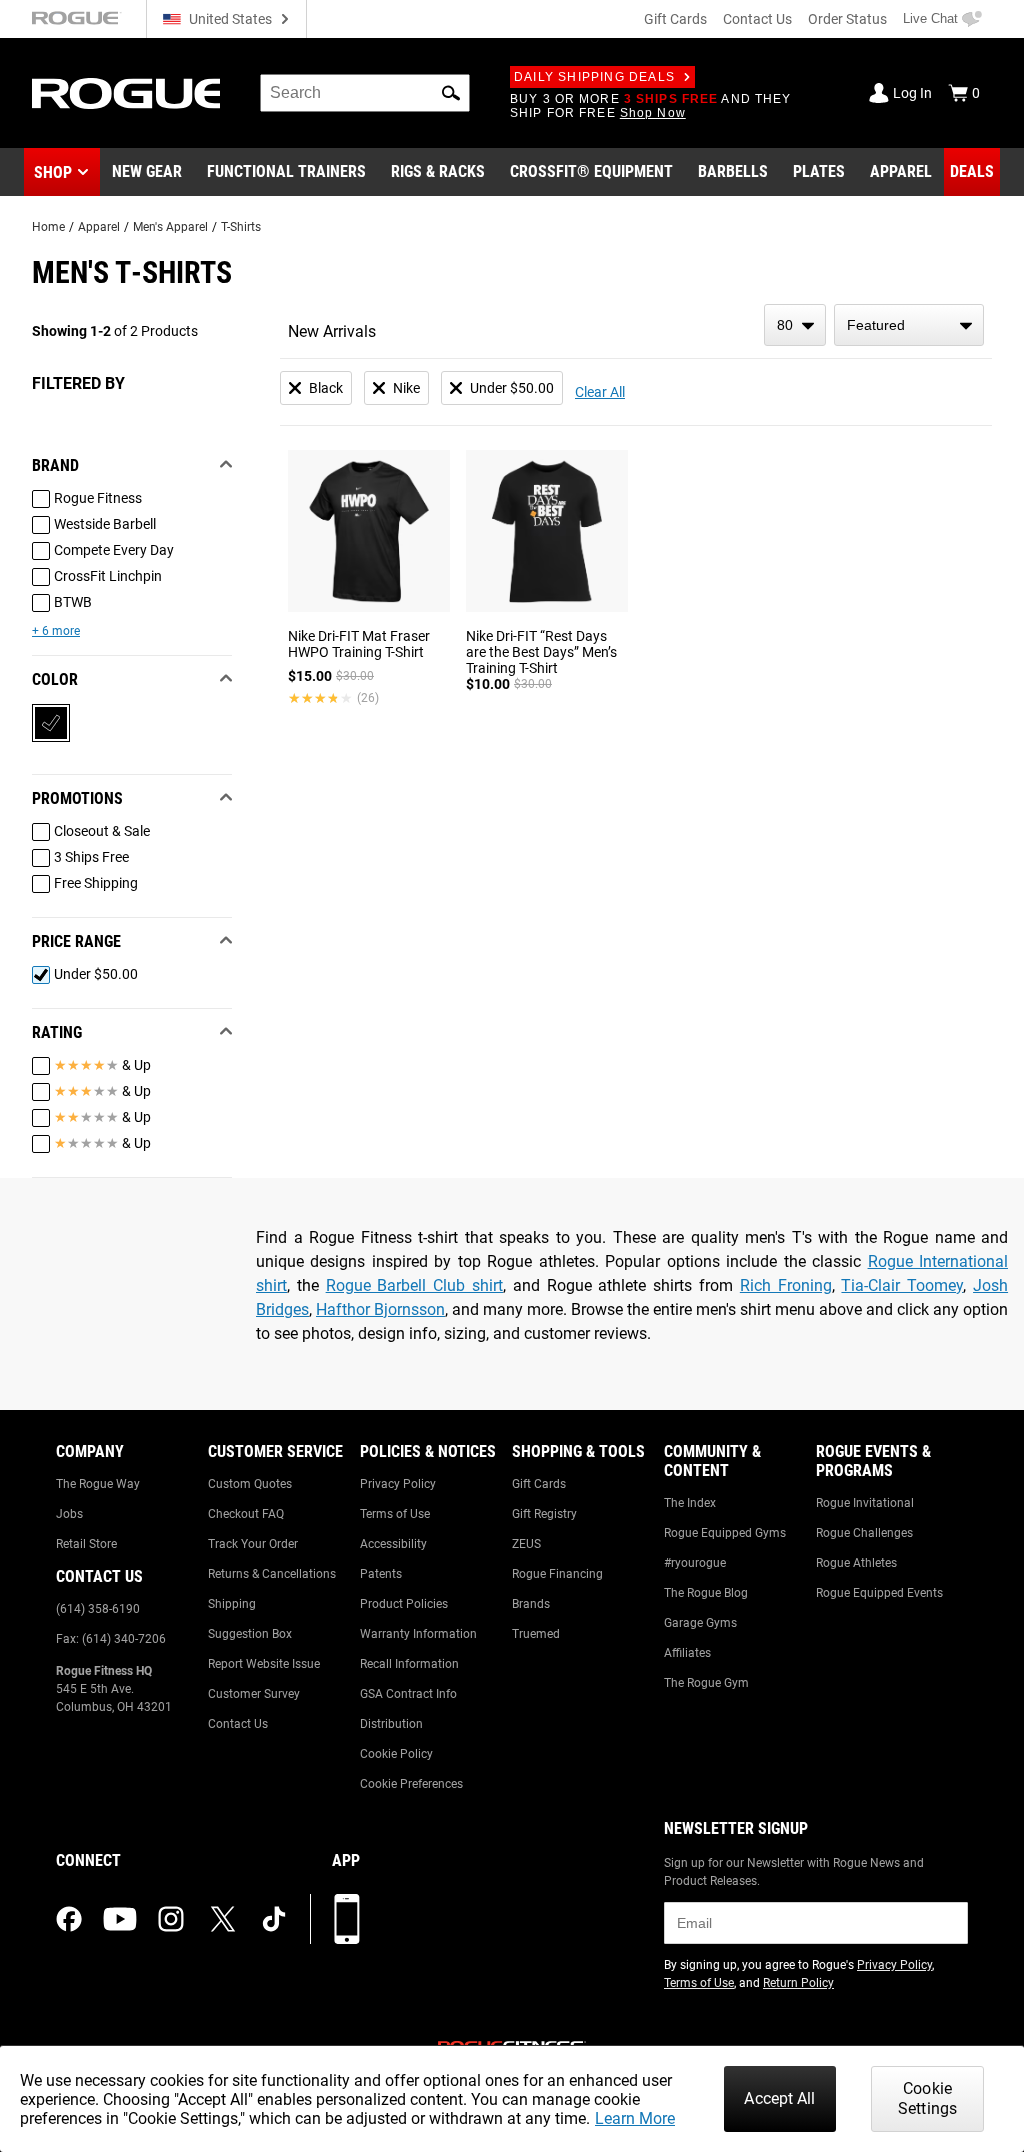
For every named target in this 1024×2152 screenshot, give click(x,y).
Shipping (232, 1604)
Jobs (69, 1514)
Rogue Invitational (865, 1503)
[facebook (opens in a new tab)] (69, 1919)
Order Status (847, 19)
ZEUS (526, 1544)
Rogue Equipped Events (879, 1593)
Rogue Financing (557, 1574)
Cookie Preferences (411, 1784)
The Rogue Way (98, 1484)
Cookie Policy (396, 1754)
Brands (531, 1604)
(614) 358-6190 (98, 1609)
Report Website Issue (264, 1664)
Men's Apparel (170, 227)
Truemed (536, 1634)
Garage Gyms (700, 1623)
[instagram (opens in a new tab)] (171, 1919)
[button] (451, 93)
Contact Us (757, 19)
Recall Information (409, 1664)
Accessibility (393, 1544)
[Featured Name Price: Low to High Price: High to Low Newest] (909, 325)
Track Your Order (253, 1544)
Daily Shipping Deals (594, 77)
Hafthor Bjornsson (380, 1309)
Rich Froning (786, 1285)
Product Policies (404, 1604)
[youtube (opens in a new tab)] (120, 1919)
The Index (690, 1503)
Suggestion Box (250, 1634)
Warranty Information (418, 1634)
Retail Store (86, 1544)
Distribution (391, 1724)
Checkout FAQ (246, 1514)
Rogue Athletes (856, 1563)
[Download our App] (347, 1919)
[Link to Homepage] (126, 93)
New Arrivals (332, 331)
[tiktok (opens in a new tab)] (274, 1919)
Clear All (600, 392)
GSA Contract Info (408, 1694)
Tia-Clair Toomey (902, 1285)
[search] (365, 93)
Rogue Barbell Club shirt (414, 1285)
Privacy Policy (398, 1484)
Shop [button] (53, 172)
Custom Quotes (250, 1484)
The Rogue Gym (706, 1683)
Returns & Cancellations (272, 1574)
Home (48, 227)
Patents (381, 1574)
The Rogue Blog (706, 1593)
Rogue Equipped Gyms (725, 1533)
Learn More (635, 2118)
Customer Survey (254, 1694)
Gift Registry (544, 1514)
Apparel (99, 227)
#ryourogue (695, 1563)
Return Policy (798, 1983)
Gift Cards (675, 19)
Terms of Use (395, 1514)
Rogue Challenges (864, 1533)
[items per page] (795, 325)
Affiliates (687, 1653)
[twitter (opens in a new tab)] (223, 1919)
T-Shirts (241, 227)
